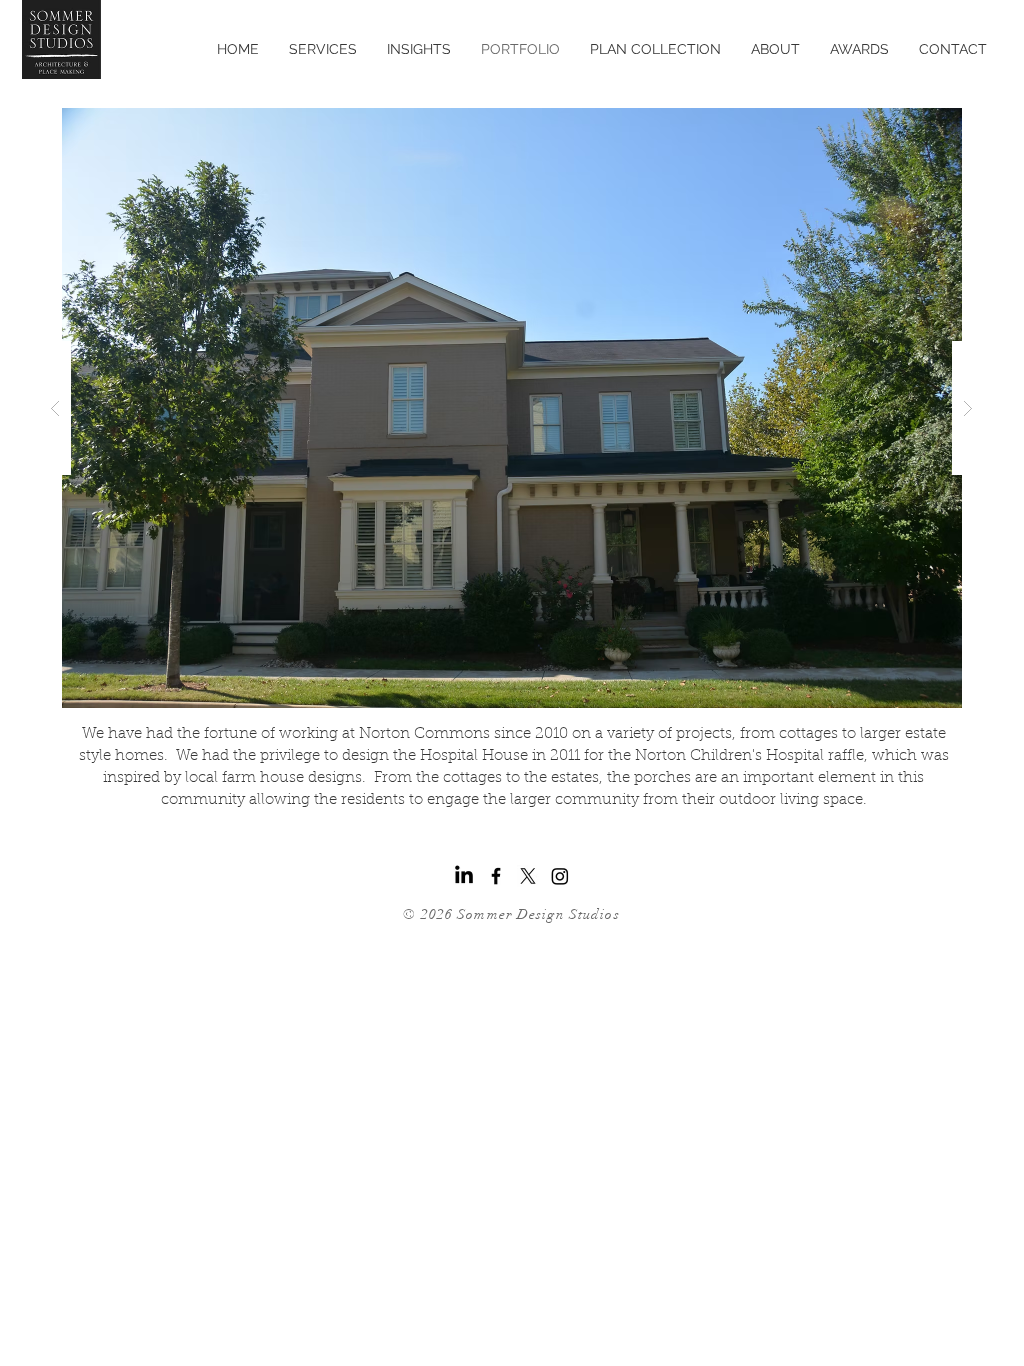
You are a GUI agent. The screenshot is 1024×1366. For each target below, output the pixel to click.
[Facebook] (496, 876)
